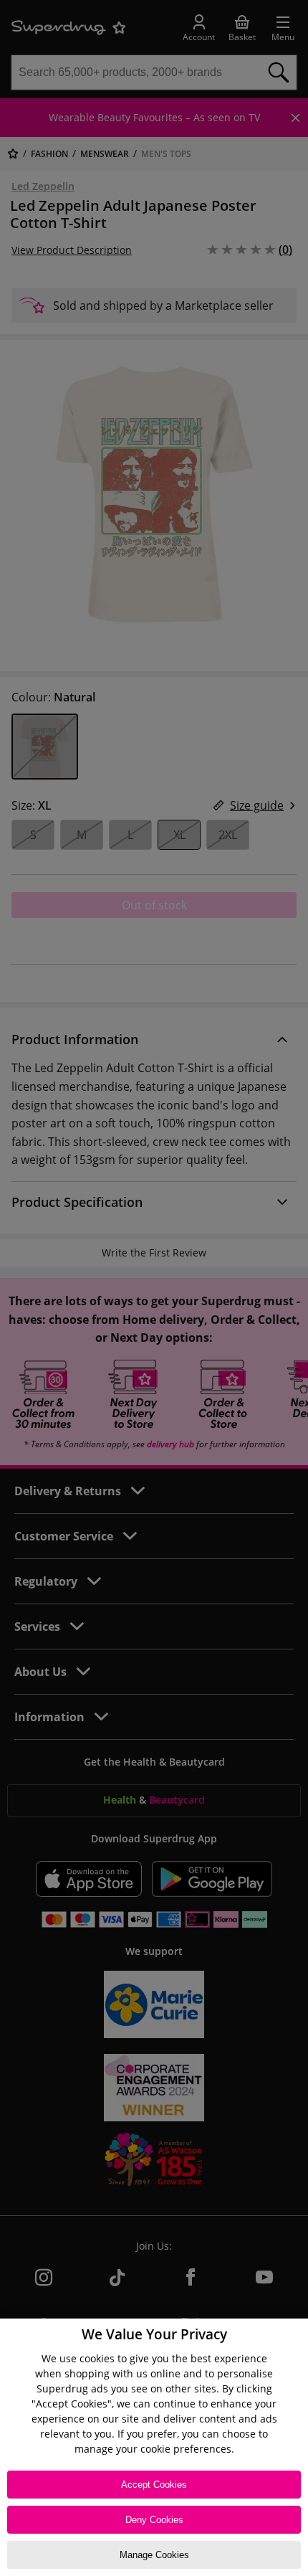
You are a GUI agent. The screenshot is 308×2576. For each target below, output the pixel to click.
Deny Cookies (154, 2520)
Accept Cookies (154, 2485)
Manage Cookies (154, 2555)
